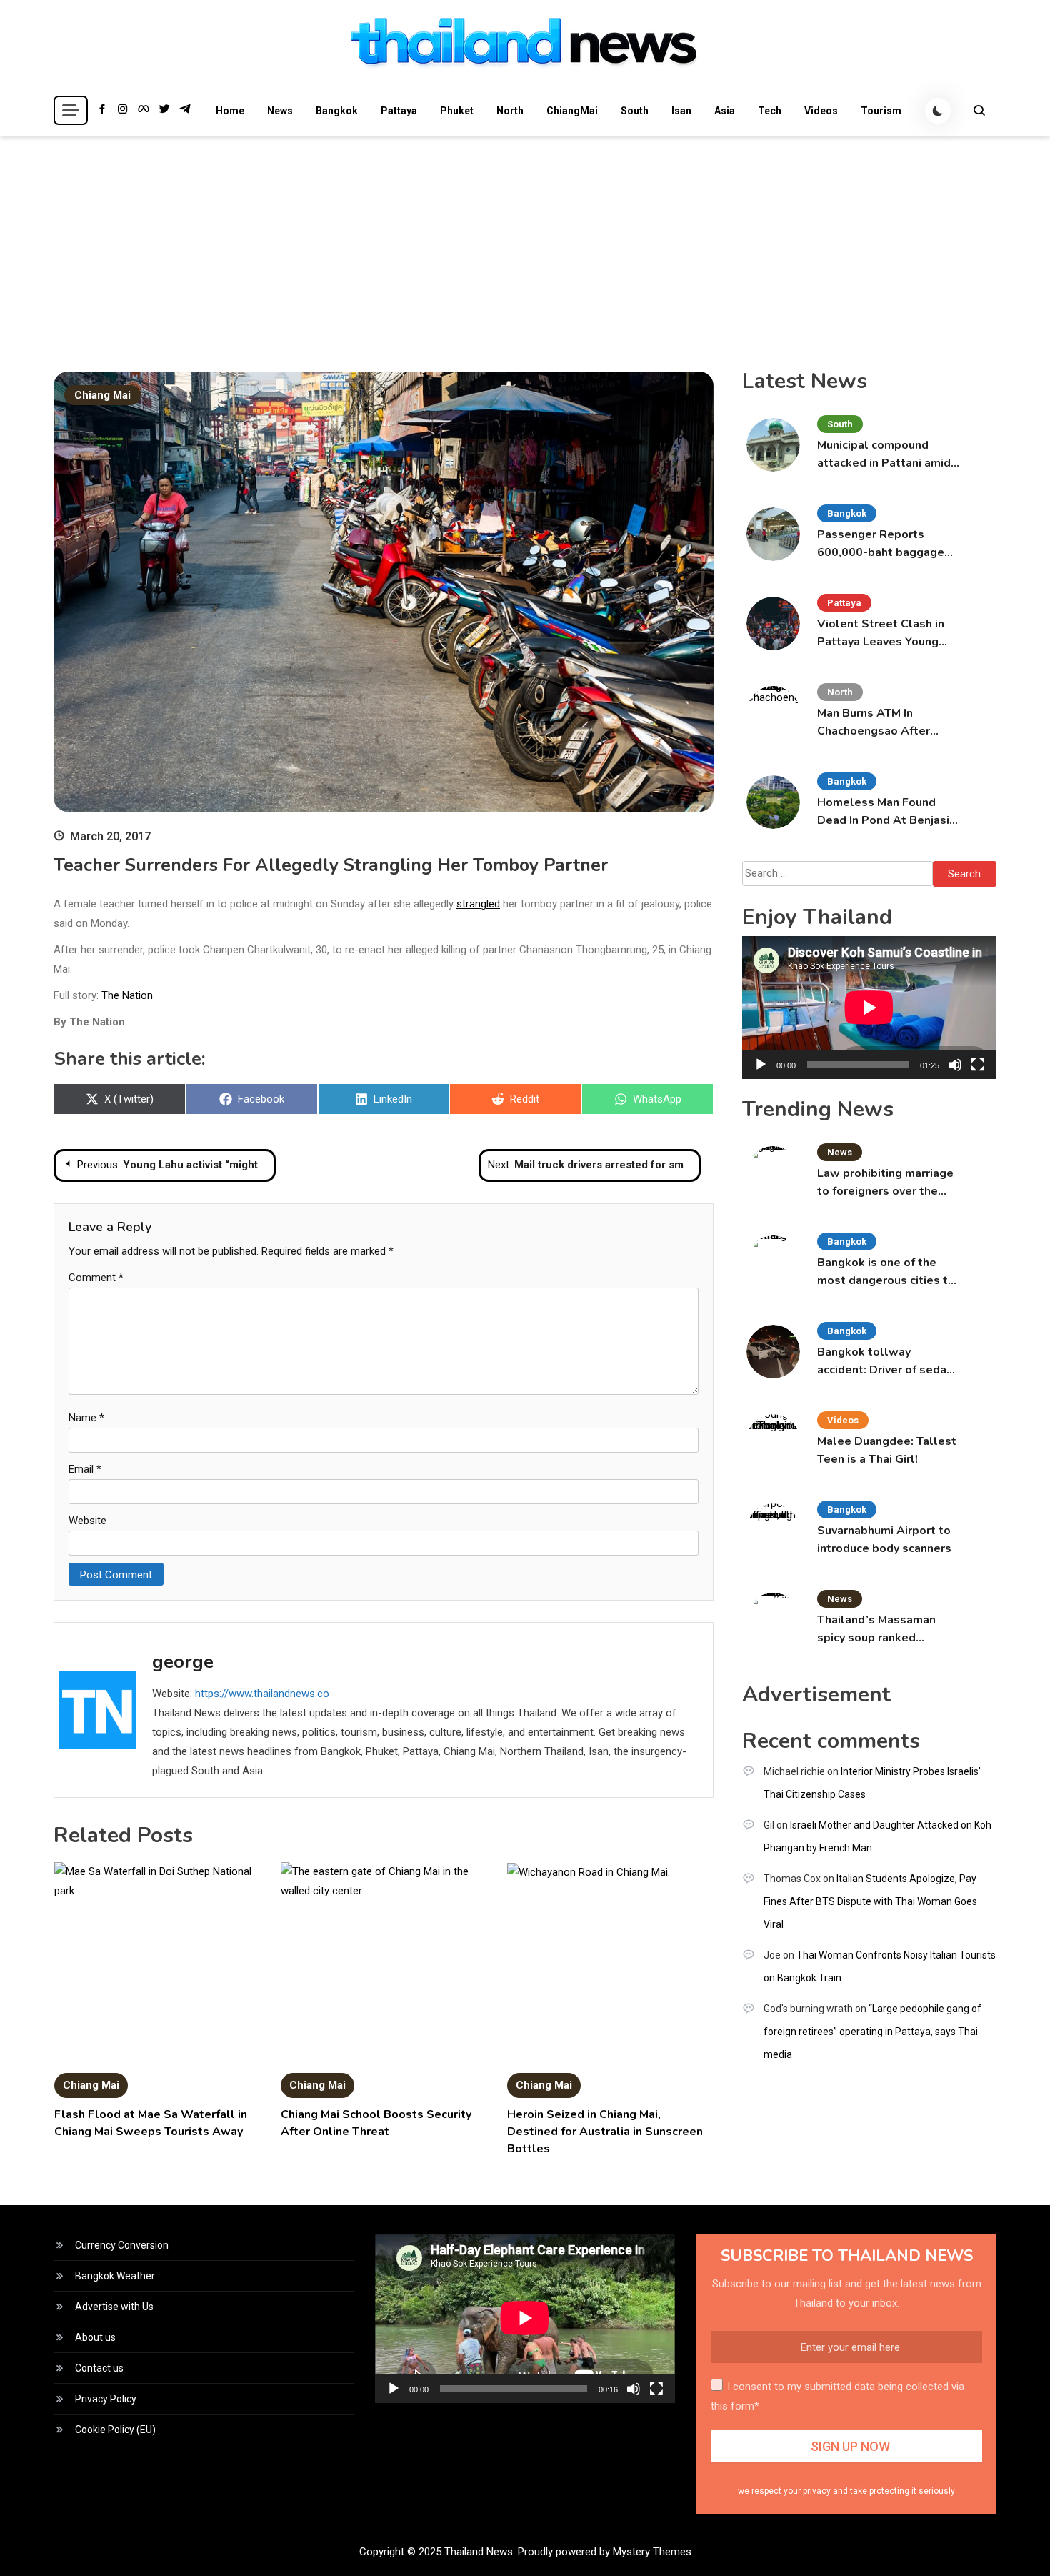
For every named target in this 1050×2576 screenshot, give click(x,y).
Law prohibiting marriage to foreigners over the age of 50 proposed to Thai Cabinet (885, 1183)
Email (85, 1469)
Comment (96, 1278)
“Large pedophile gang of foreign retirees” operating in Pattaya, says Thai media (872, 2032)
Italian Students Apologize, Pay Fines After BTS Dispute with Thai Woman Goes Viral (870, 1901)
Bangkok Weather (115, 2276)
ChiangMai (572, 111)
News (280, 111)
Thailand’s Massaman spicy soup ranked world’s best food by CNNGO (876, 1630)
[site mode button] (938, 111)
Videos (821, 111)
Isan (681, 111)
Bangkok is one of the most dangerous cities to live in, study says (886, 1272)
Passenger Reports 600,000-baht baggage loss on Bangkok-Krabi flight (881, 544)
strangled (478, 904)
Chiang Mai (102, 395)
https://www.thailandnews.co (262, 1694)
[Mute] (955, 1065)
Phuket (457, 111)
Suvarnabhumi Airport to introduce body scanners (884, 1540)
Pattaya (399, 111)
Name (86, 1418)
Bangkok (337, 111)
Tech (770, 111)
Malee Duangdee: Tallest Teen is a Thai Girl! (887, 1450)
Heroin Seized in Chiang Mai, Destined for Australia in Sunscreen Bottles (605, 2132)
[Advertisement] (525, 243)
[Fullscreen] (978, 1065)
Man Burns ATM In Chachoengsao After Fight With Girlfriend (874, 723)
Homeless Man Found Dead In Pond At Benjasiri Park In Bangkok (887, 812)
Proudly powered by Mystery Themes (605, 2552)
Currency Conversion (122, 2245)
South (635, 111)
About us (95, 2337)
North (510, 111)
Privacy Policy (106, 2399)
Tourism (881, 111)
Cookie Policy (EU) (115, 2430)
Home (230, 111)
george (183, 1662)
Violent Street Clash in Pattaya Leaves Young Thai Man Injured (881, 633)
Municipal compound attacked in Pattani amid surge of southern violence (884, 455)
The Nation (127, 995)
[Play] (761, 1065)
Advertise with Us (114, 2307)
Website (87, 1521)
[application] (869, 1008)
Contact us (99, 2368)
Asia (725, 111)
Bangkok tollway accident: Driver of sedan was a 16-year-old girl (885, 1362)
